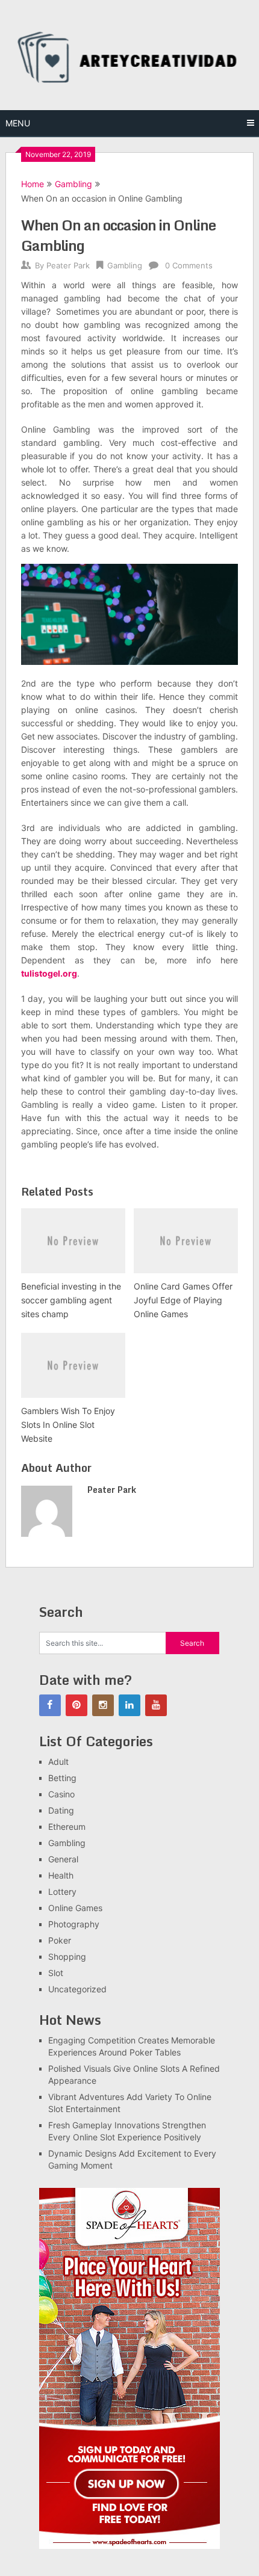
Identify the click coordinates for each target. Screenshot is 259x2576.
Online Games (75, 1908)
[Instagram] (103, 1705)
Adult (58, 1762)
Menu (18, 123)
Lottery (62, 1892)
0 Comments (189, 265)
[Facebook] (50, 1705)
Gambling (73, 184)
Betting (62, 1778)
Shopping (67, 1957)
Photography (74, 1924)
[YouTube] (156, 1705)
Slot (56, 1973)
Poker (60, 1940)
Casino (61, 1794)
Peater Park (68, 265)
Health (61, 1875)
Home (33, 184)
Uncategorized (77, 1989)
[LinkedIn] (129, 1705)
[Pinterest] (76, 1705)
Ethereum (67, 1827)
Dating (61, 1810)
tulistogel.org (49, 973)
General (63, 1859)
